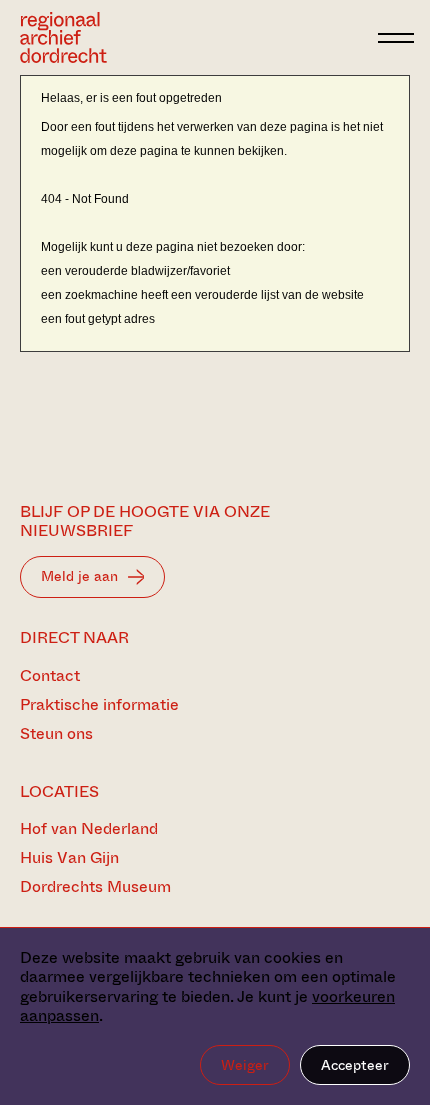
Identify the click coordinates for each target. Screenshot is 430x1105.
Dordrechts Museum (95, 886)
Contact (50, 675)
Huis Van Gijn (69, 857)
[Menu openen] (396, 38)
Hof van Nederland (89, 828)
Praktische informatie (99, 704)
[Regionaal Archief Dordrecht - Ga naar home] (193, 37)
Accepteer (355, 1065)
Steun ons (56, 733)
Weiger (245, 1065)
